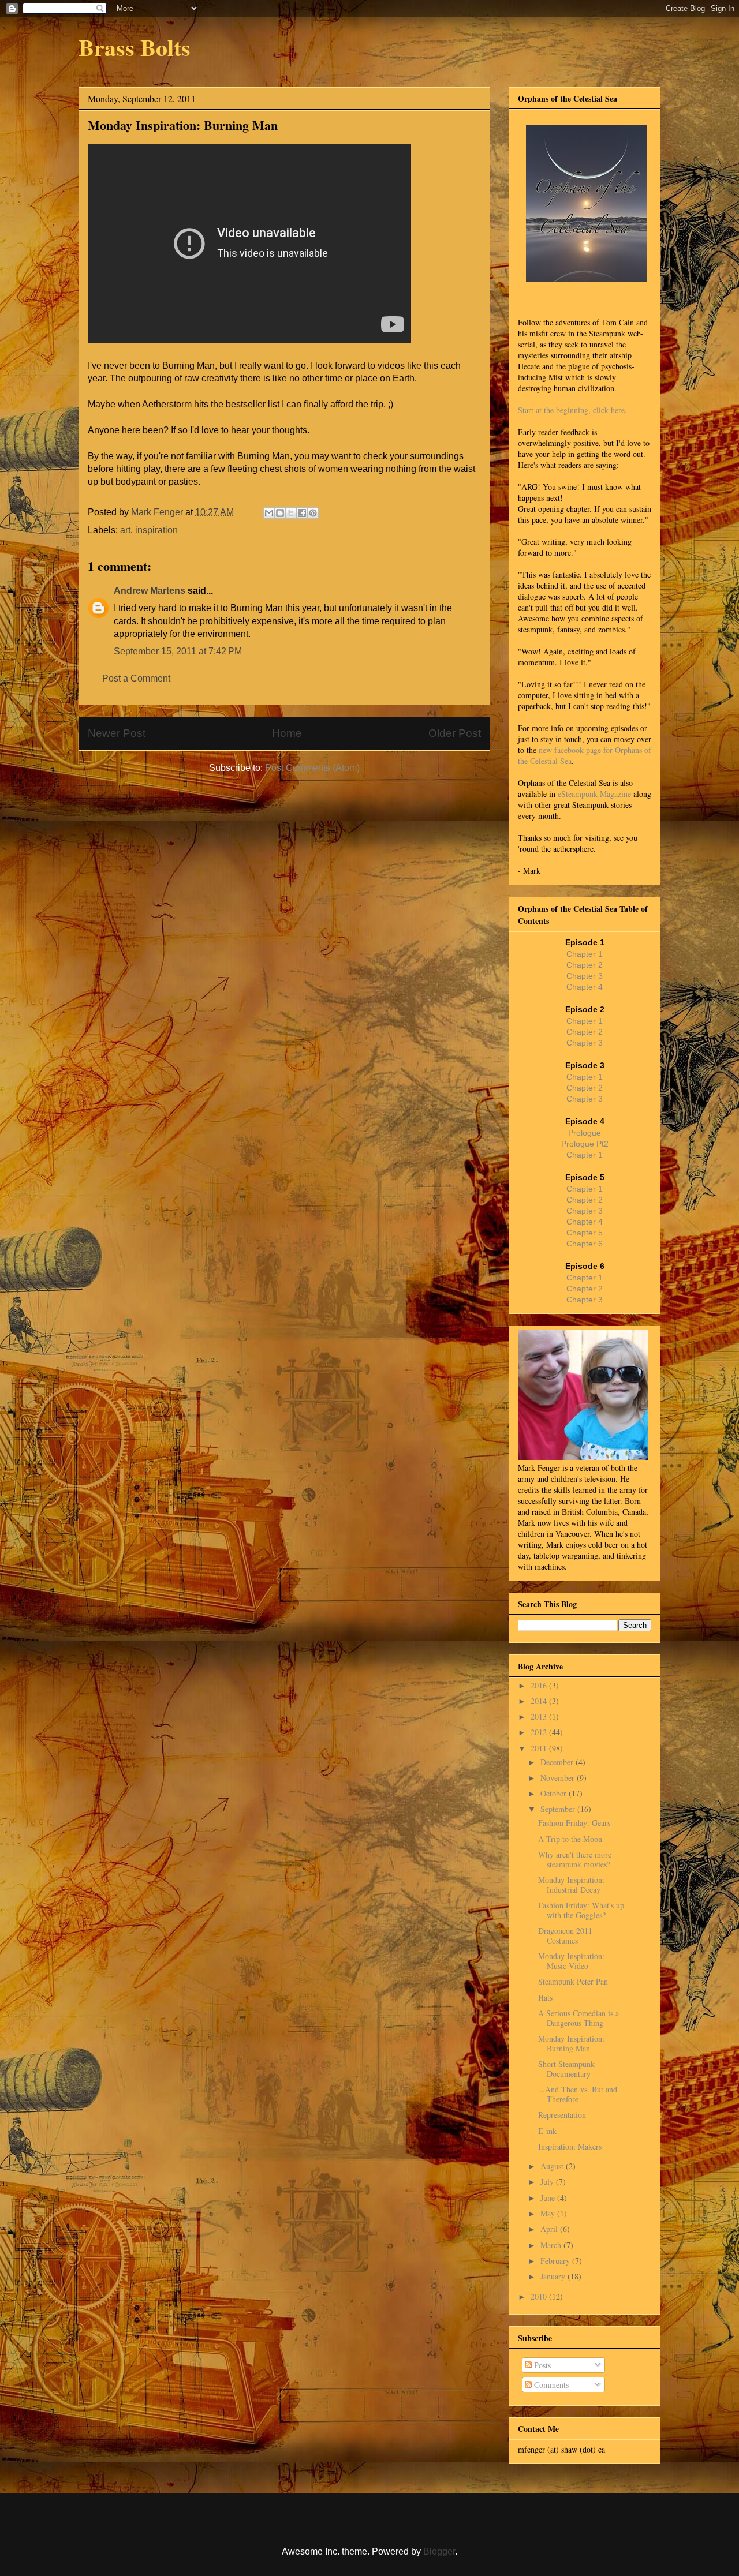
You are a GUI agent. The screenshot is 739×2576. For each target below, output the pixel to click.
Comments (550, 2385)
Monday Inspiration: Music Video (571, 1961)
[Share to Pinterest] (313, 513)
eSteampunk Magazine (594, 794)
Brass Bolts (135, 47)
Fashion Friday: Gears (574, 1823)
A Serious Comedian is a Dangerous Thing (578, 2018)
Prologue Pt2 (585, 1144)
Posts (541, 2365)
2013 (540, 1716)
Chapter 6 (585, 1244)
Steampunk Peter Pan (573, 1981)
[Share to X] (291, 513)
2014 (540, 1701)
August (553, 2166)
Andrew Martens (150, 591)
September (559, 1809)
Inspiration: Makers (570, 2146)
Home (287, 733)
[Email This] (269, 513)
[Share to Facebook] (302, 513)
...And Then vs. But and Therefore (578, 2094)
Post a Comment (136, 678)
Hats (545, 1997)
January (554, 2276)
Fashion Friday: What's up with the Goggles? (581, 1910)
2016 (540, 1685)
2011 (540, 1748)
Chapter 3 (585, 976)
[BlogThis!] (280, 513)
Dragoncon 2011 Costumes (565, 1935)
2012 (540, 1732)
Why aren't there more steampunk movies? (575, 1859)
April (550, 2229)
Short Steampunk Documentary (566, 2069)
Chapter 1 (585, 954)
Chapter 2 (585, 965)
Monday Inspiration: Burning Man (571, 2043)
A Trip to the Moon (570, 1839)
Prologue (585, 1133)
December (558, 1762)
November (559, 1778)
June (549, 2198)
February (556, 2261)
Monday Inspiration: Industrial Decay (571, 1885)
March (552, 2245)
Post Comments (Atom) (312, 768)
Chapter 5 (585, 1233)
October (555, 1793)
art (125, 530)
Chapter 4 (585, 987)
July (548, 2182)
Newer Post (117, 733)
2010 (540, 2296)
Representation (562, 2115)
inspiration (156, 530)
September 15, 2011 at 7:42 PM (178, 651)
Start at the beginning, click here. (572, 410)
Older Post (455, 733)
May (549, 2213)
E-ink (547, 2131)
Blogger (439, 2551)
